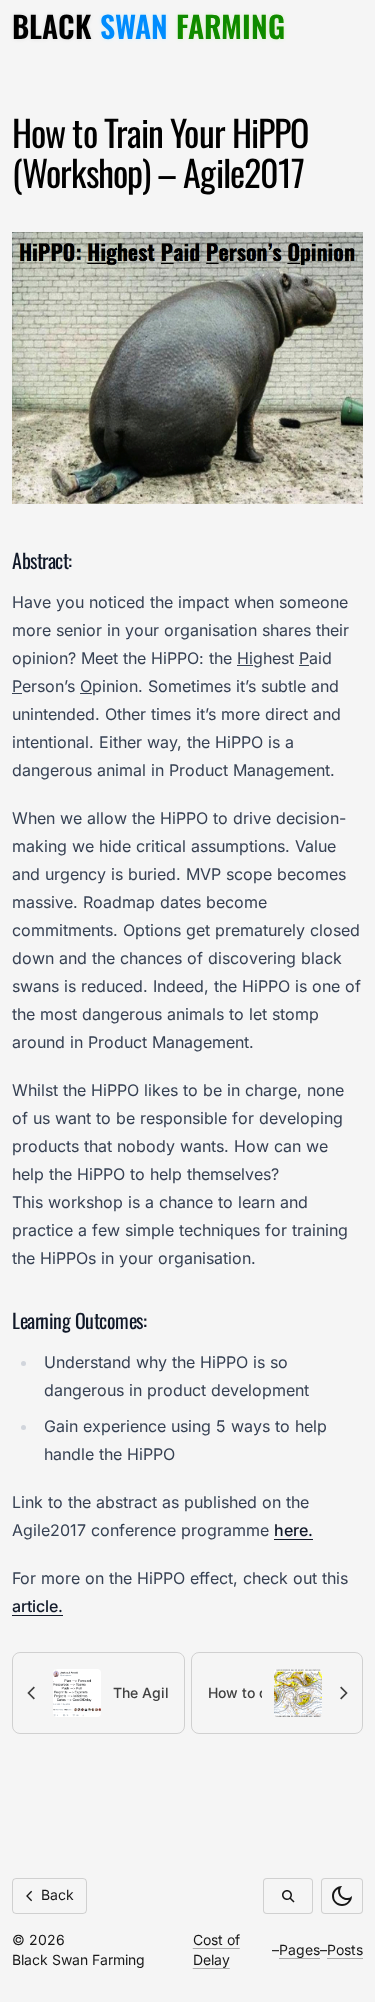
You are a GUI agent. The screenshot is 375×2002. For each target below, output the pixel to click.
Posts (345, 1949)
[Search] (288, 1896)
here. (293, 1530)
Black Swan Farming (78, 1959)
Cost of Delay (216, 1949)
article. (37, 1606)
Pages (299, 1949)
